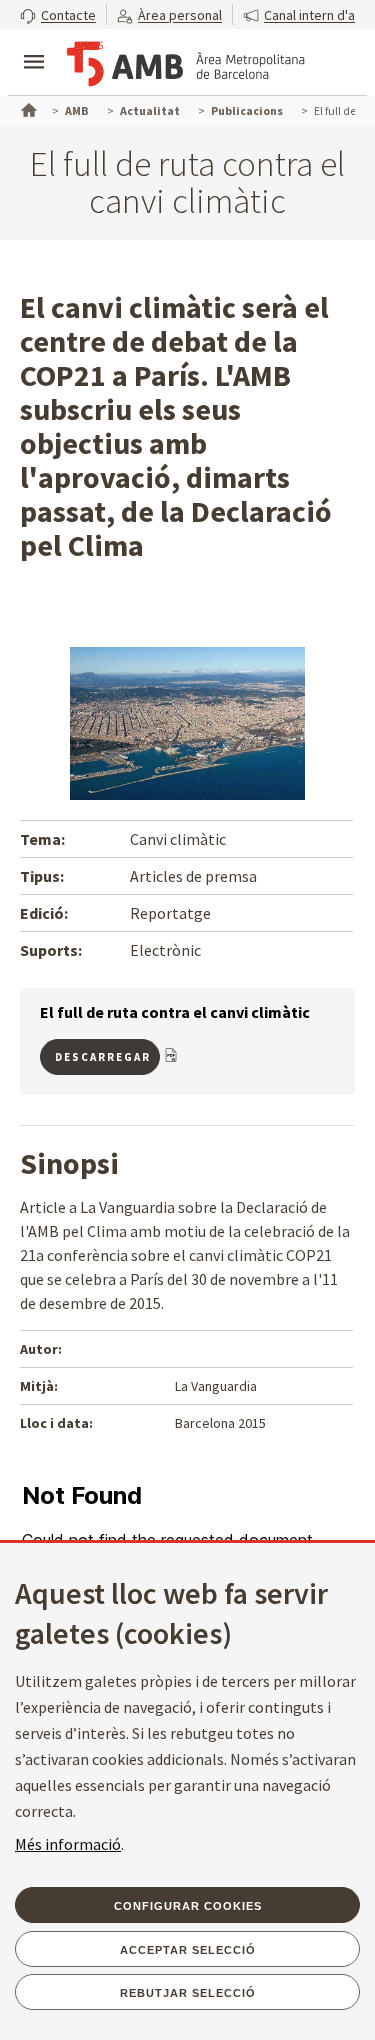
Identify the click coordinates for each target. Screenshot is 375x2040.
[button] (58, 14)
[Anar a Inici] (27, 108)
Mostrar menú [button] (34, 45)
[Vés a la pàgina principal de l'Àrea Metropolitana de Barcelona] (186, 64)
